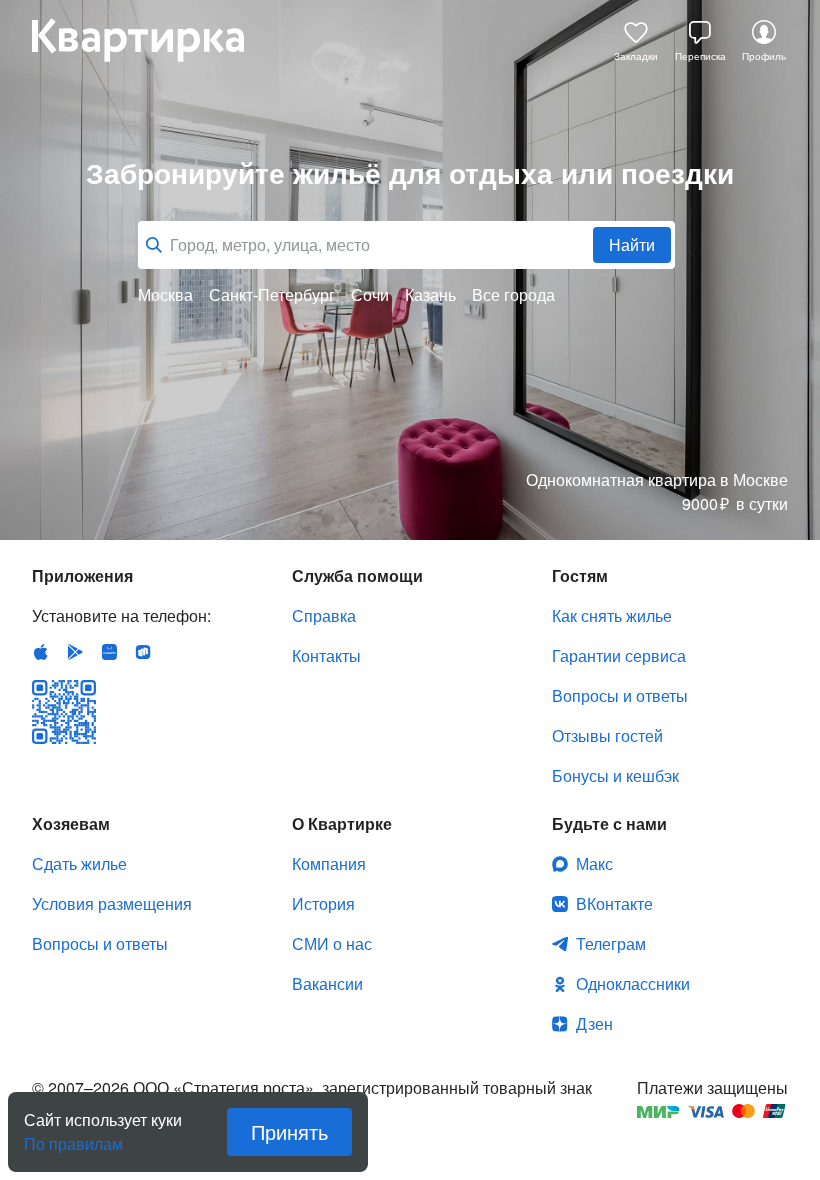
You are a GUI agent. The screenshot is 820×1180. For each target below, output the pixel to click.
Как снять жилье (612, 615)
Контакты (326, 655)
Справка (324, 615)
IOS (41, 652)
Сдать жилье (79, 863)
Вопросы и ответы (620, 695)
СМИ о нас (332, 943)
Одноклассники (633, 983)
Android (75, 652)
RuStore (143, 652)
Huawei (109, 652)
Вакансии (327, 983)
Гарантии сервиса (619, 655)
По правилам (73, 1136)
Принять (289, 1131)
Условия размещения (112, 903)
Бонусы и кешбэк (615, 775)
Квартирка (152, 40)
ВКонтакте (614, 903)
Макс (594, 863)
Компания (329, 863)
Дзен (594, 1023)
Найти (632, 244)
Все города (513, 295)
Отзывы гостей (607, 735)
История (323, 903)
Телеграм (611, 943)
